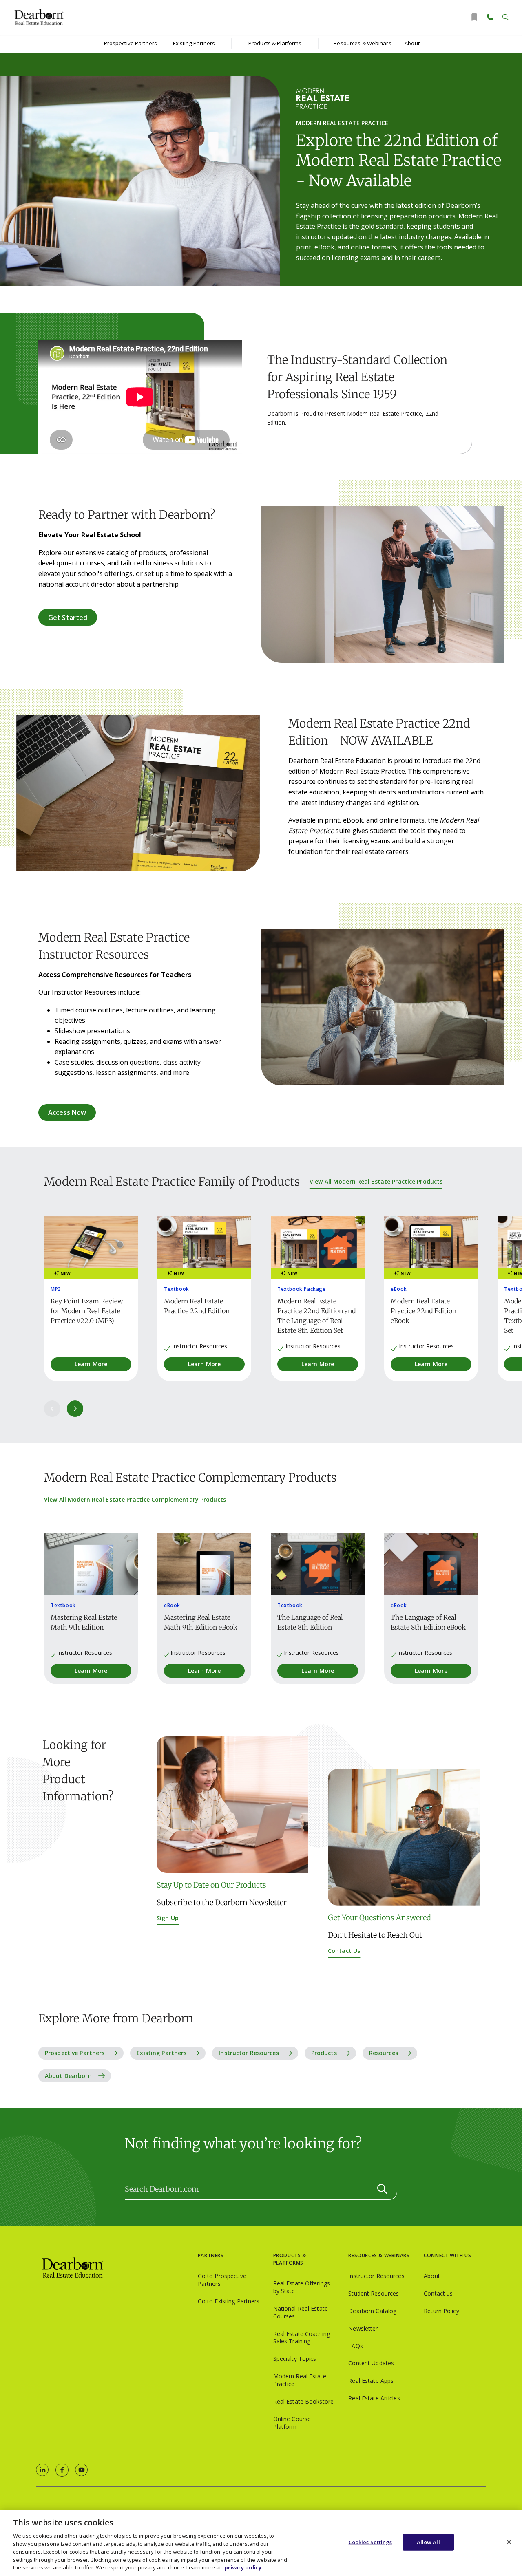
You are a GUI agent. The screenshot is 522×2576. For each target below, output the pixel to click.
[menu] (130, 44)
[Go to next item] (75, 1409)
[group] (91, 1299)
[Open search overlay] (505, 17)
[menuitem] (130, 44)
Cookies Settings (370, 2542)
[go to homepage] (117, 2268)
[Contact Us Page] (490, 17)
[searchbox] (261, 2189)
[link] (42, 2470)
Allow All (428, 2542)
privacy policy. (244, 2567)
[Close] (509, 2542)
